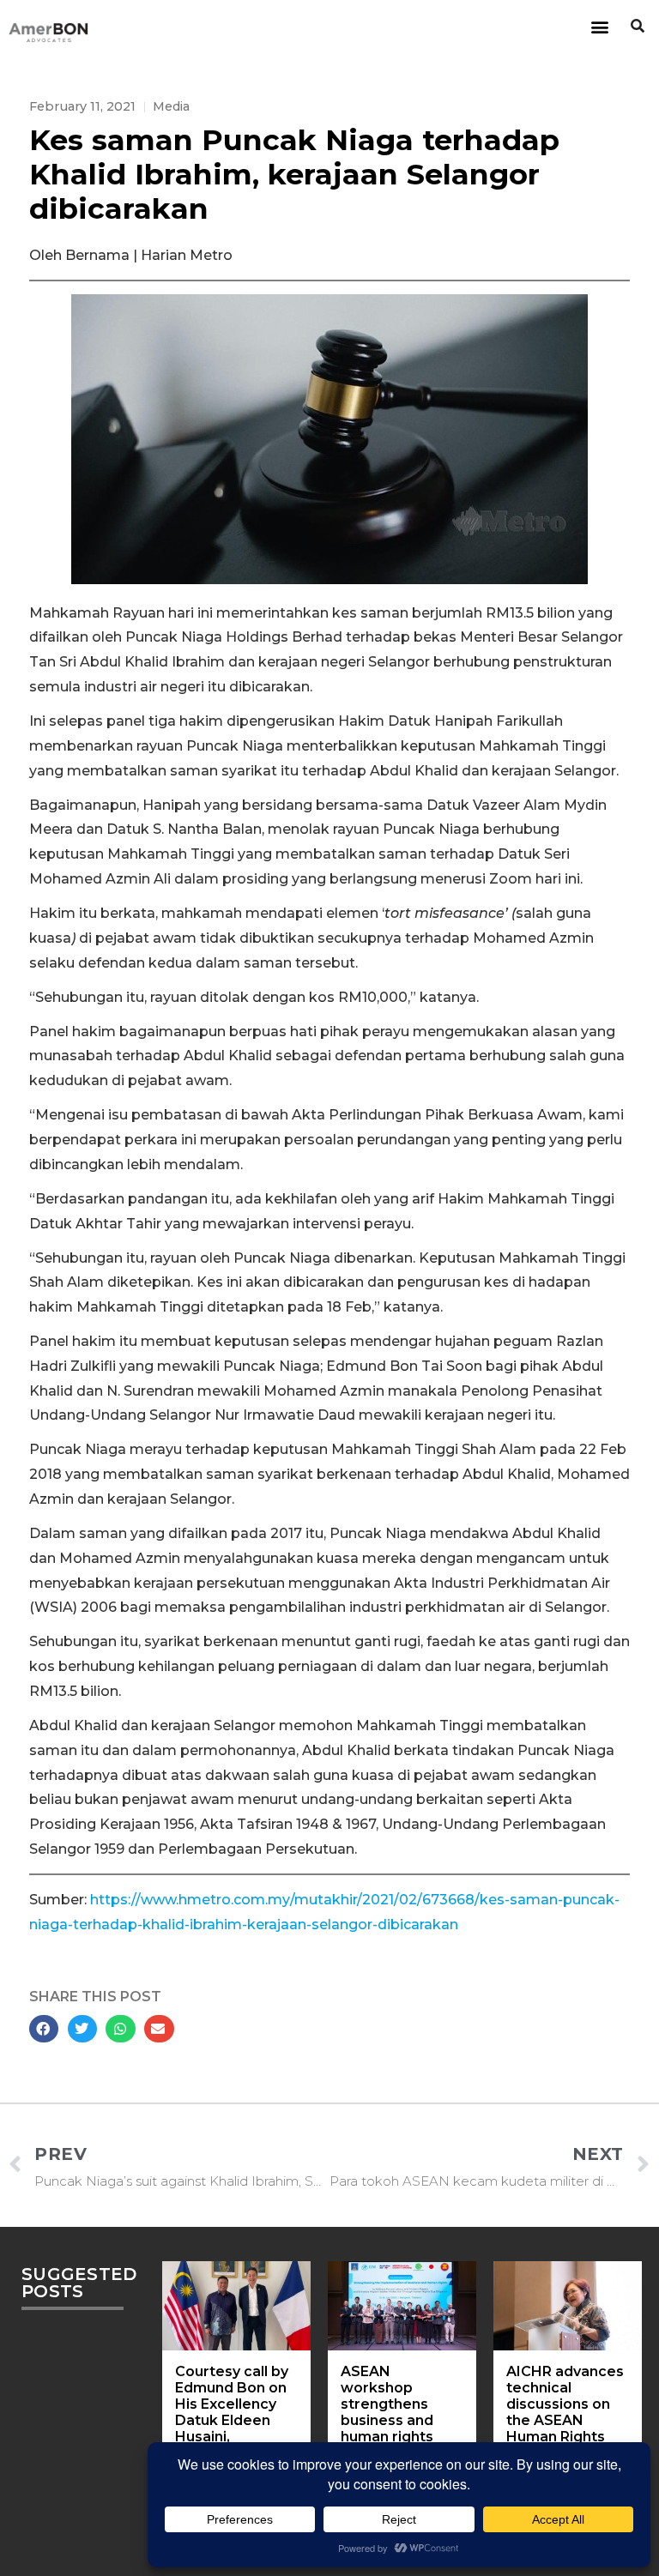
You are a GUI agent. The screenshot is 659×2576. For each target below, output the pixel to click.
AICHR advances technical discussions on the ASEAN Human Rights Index (565, 2413)
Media (171, 106)
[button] (599, 26)
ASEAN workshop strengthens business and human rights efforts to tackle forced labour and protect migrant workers (400, 2437)
